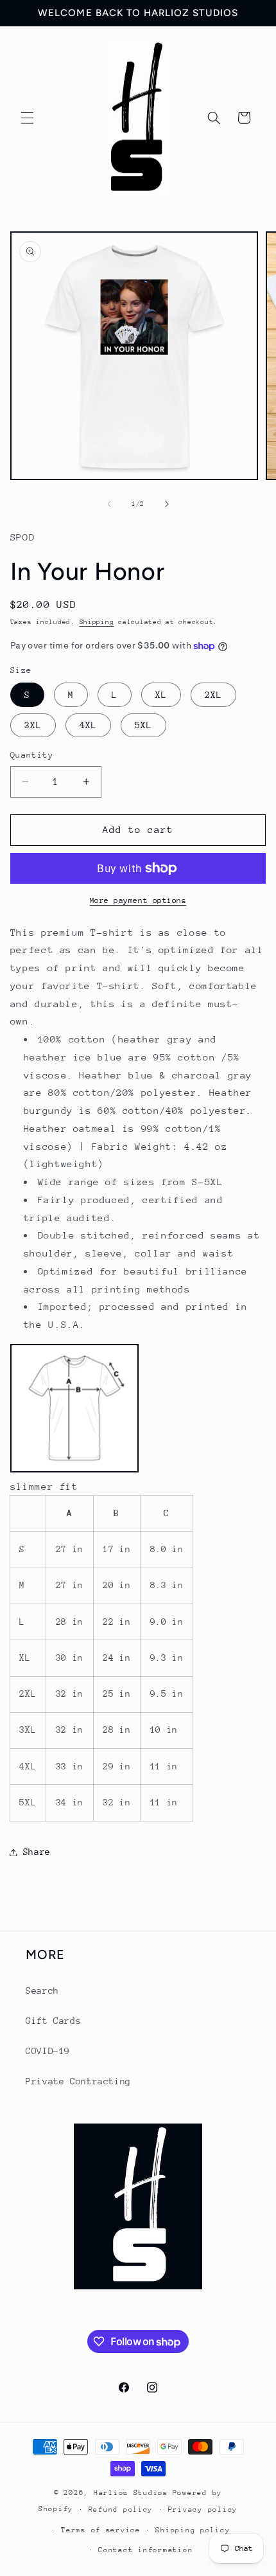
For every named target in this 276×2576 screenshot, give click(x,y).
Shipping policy (193, 2530)
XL (161, 695)
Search (42, 1990)
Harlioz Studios (131, 2493)
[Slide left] (109, 505)
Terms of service (101, 2530)
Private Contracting (78, 2081)
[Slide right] (167, 505)
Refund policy (121, 2509)
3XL (33, 725)
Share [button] (37, 1852)
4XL (88, 725)
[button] (27, 118)
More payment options (138, 900)
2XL (213, 695)
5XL (143, 725)
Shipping (97, 622)
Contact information (145, 2550)
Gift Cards (53, 2021)
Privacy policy (203, 2509)
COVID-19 (48, 2051)
